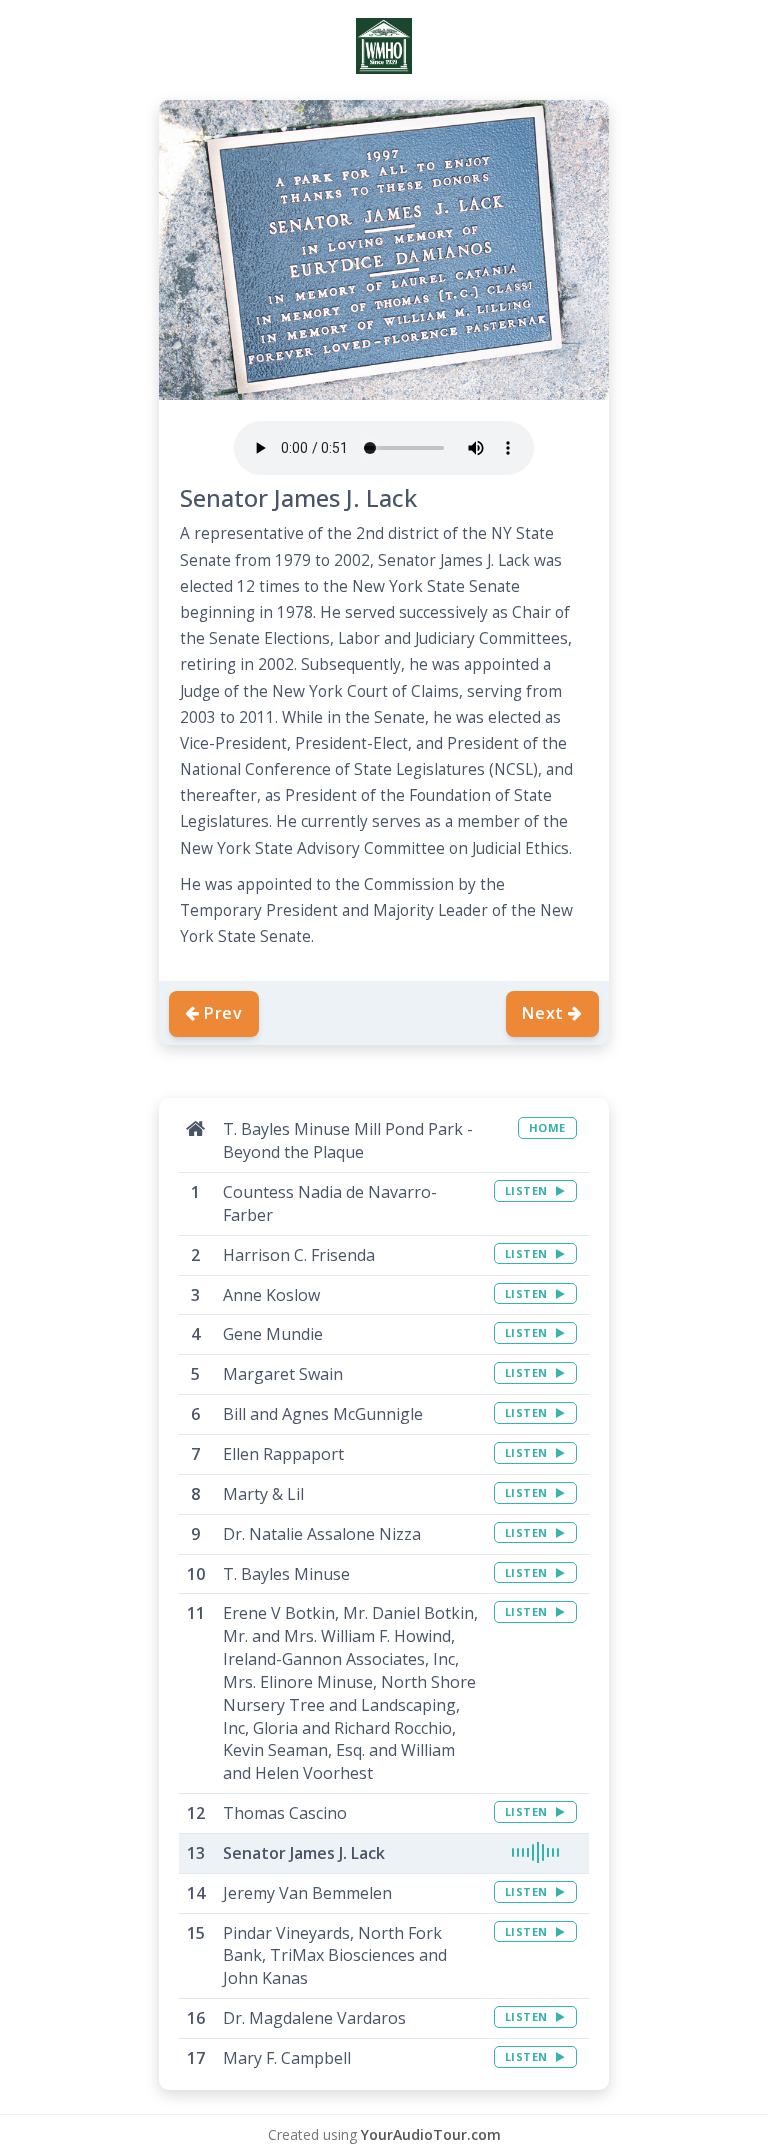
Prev (223, 1013)
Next (543, 1013)
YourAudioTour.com (431, 2134)
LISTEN (528, 1190)
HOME (547, 1127)
